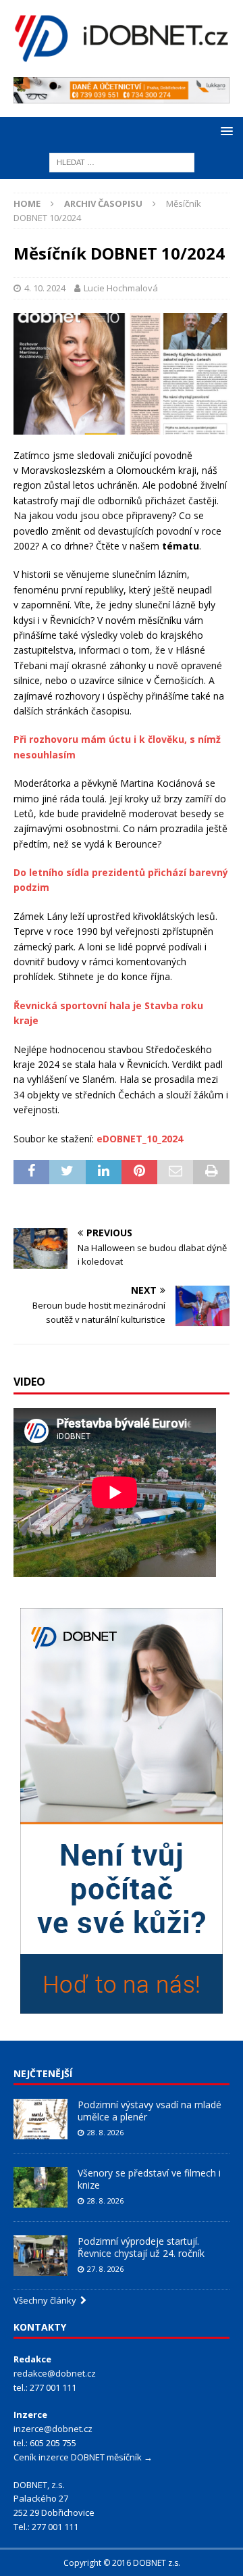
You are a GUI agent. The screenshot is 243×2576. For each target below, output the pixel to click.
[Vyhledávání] (122, 162)
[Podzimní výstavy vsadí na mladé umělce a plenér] (40, 2119)
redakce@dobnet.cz (55, 2373)
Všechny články (47, 2300)
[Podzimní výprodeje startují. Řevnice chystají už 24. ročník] (40, 2256)
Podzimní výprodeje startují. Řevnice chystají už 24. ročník (141, 2247)
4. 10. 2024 (45, 288)
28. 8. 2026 (105, 2132)
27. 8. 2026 (105, 2269)
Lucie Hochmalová (121, 288)
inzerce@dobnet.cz (53, 2429)
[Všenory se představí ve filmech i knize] (40, 2187)
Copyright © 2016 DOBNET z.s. (122, 2563)
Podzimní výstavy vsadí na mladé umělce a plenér (150, 2111)
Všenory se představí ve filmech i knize (149, 2179)
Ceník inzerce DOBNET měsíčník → (83, 2457)
